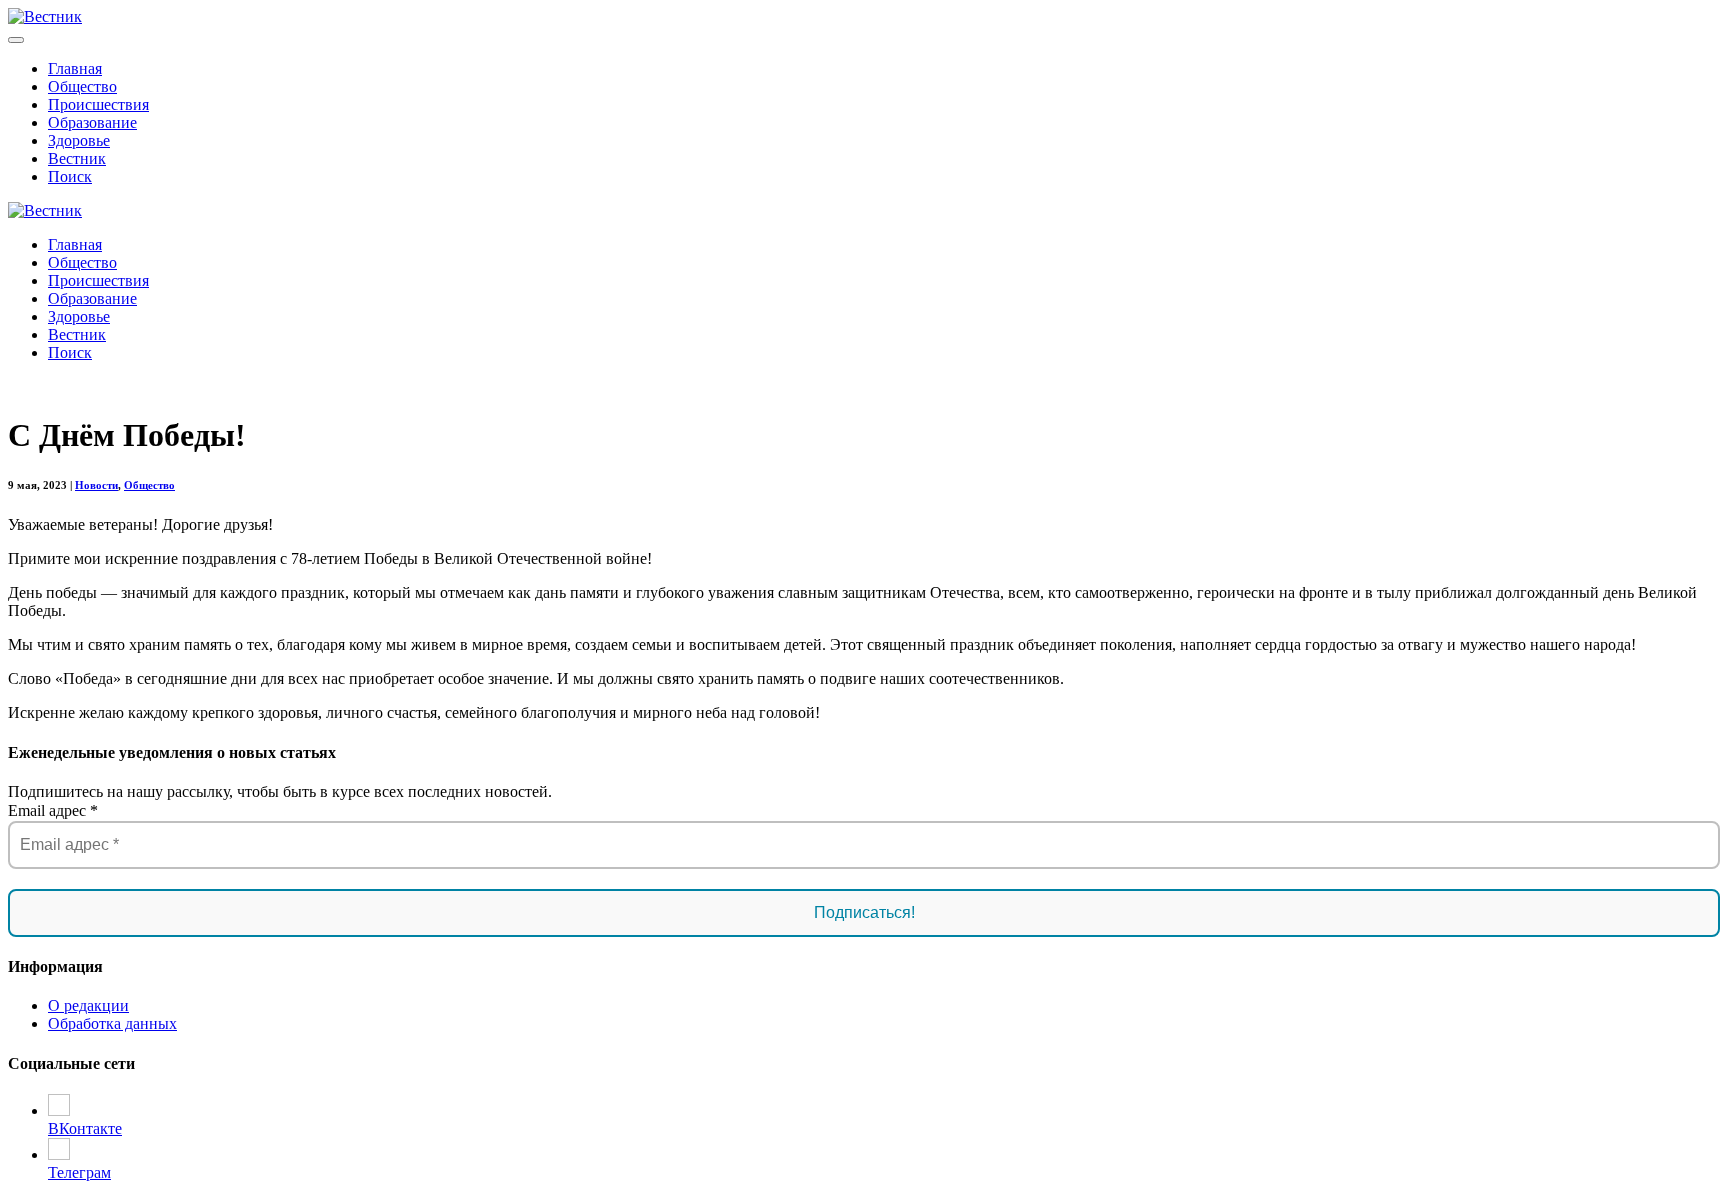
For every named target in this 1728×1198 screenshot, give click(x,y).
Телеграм (79, 1172)
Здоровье (79, 140)
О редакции (88, 1005)
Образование (92, 122)
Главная (75, 68)
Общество (82, 86)
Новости (96, 485)
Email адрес (53, 810)
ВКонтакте (85, 1128)
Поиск (70, 176)
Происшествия (98, 104)
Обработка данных (112, 1023)
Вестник (77, 158)
